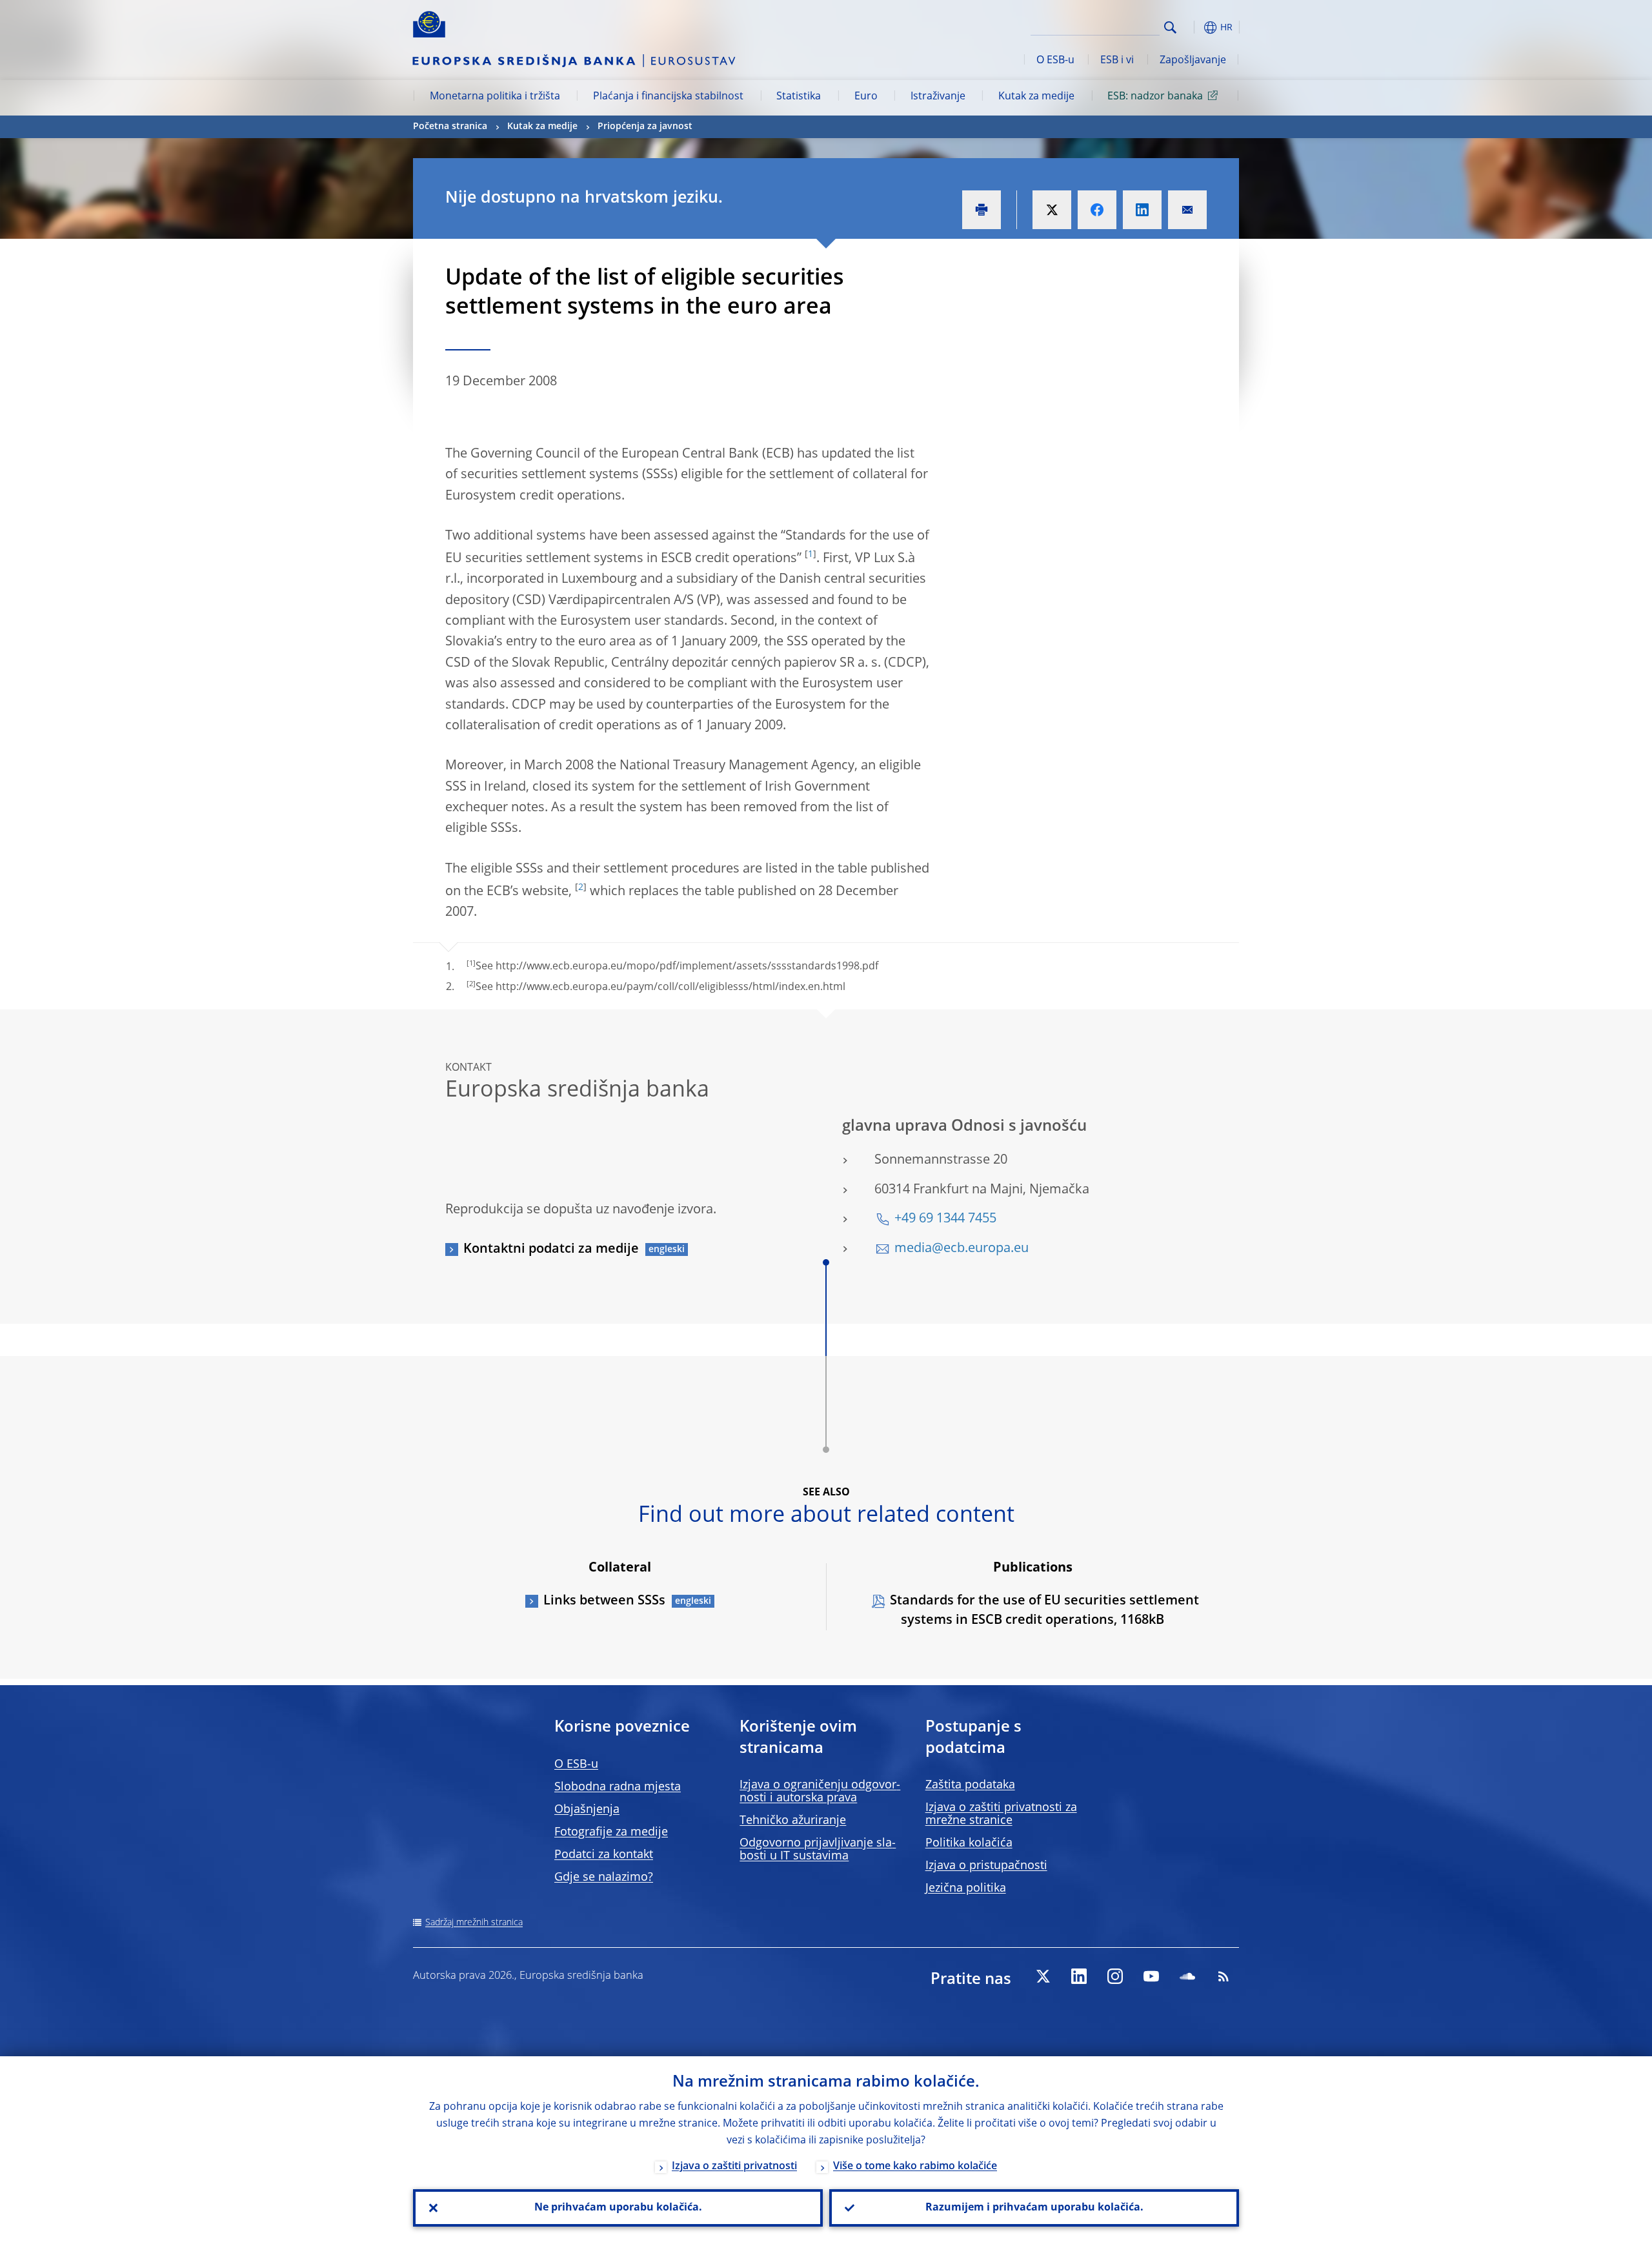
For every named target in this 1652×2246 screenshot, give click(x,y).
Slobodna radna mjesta (618, 1787)
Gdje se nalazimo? (604, 1877)
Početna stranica (450, 126)
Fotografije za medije (611, 1832)
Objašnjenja (587, 1810)
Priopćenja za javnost (645, 126)
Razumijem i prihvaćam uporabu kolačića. (1034, 2208)
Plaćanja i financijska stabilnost (668, 97)
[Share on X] (1052, 210)
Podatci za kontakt (604, 1855)
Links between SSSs (604, 1601)
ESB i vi (1117, 61)
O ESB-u (1055, 61)
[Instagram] (1115, 1976)
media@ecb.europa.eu (962, 1249)
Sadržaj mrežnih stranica (474, 1923)
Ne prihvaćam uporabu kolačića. (618, 2208)
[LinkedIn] (1079, 1976)
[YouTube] (1151, 1976)
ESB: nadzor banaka (1155, 97)
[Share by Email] (1187, 210)
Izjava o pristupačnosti (986, 1866)
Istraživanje (938, 97)
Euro (866, 97)
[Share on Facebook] (1097, 210)
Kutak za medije (1036, 97)
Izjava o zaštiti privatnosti (734, 2167)
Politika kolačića (969, 1843)
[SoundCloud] (1187, 1976)
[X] (1043, 1976)
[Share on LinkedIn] (1142, 210)
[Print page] (982, 210)
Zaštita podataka (970, 1785)
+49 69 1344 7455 (945, 1219)
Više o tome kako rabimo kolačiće (915, 2167)
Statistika (799, 97)
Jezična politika (966, 1888)
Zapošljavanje (1193, 61)
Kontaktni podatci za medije (551, 1249)
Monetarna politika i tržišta (495, 97)
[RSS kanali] (1224, 1976)
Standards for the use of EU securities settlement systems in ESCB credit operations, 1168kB (1044, 1611)
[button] (1194, 27)
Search (1170, 27)
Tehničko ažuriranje (793, 1821)
